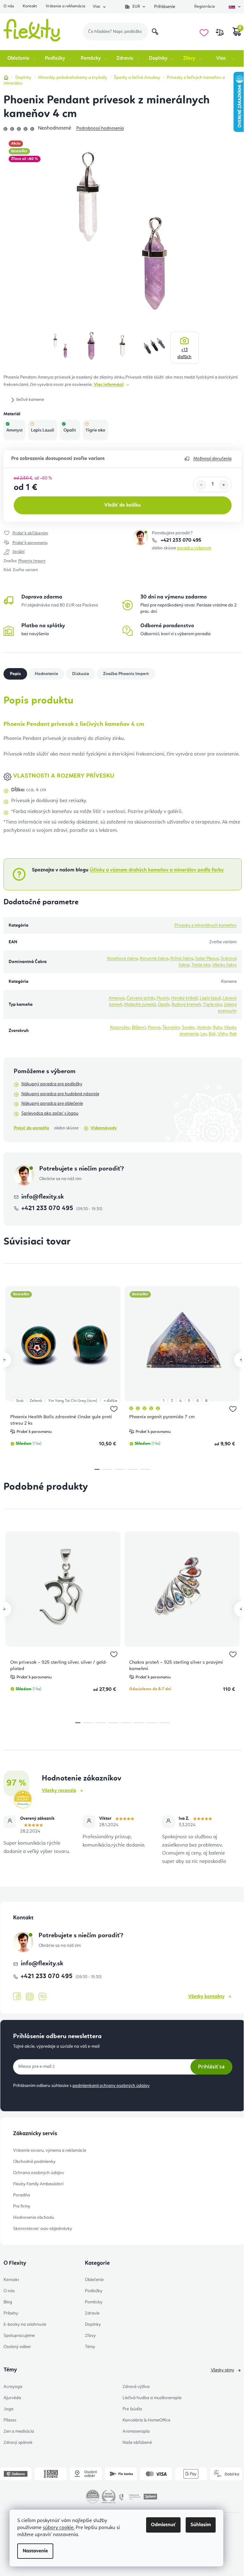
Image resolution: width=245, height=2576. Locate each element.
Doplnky (93, 2324)
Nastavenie (35, 2551)
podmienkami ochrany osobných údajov (111, 2086)
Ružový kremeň (186, 1005)
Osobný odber (17, 2347)
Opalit (164, 1005)
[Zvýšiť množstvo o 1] (224, 485)
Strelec (188, 1028)
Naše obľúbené (137, 2443)
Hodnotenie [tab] (46, 674)
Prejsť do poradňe (31, 1128)
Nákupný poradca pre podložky (52, 1084)
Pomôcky (94, 2302)
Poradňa (22, 2195)
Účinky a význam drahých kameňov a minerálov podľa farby (157, 870)
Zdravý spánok (18, 2443)
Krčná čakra (182, 959)
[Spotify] (42, 1997)
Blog (8, 2302)
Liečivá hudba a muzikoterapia (152, 2398)
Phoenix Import (32, 561)
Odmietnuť (163, 2525)
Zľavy (90, 2336)
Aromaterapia (136, 2431)
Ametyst (117, 998)
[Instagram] (30, 1997)
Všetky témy (223, 2370)
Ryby (217, 1028)
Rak (233, 1034)
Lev (204, 1034)
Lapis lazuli (210, 998)
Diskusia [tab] (81, 674)
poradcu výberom (194, 548)
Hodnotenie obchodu (34, 2218)
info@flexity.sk (43, 1197)
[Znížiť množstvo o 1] (201, 485)
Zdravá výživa (136, 2387)
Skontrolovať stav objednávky (43, 2229)
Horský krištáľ (184, 998)
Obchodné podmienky (34, 2162)
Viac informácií (109, 385)
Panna (154, 1028)
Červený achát (141, 998)
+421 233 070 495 (180, 540)
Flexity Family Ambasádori (38, 2184)
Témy (90, 2347)
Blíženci (139, 1028)
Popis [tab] (15, 674)
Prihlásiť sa (211, 2067)
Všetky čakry (225, 965)
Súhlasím (201, 2525)
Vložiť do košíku (122, 505)
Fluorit (163, 998)
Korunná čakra (154, 959)
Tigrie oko (212, 1005)
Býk (212, 1034)
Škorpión (171, 1028)
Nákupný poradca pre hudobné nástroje (60, 1094)
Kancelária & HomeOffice (146, 2420)
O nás (9, 6)
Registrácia (204, 7)
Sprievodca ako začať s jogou (50, 1113)
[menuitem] (22, 58)
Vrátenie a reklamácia (65, 6)
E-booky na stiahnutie (25, 2324)
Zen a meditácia (19, 2431)
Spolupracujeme (19, 2336)
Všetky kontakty (206, 1997)
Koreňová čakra (122, 959)
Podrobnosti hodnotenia (100, 128)
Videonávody (104, 1128)
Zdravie (92, 2313)
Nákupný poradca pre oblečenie (52, 1103)
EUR (136, 7)
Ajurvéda (12, 2398)
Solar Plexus (207, 959)
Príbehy (11, 2313)
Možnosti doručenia (212, 459)
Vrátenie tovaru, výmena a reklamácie (50, 2150)
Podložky (94, 2291)
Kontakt (30, 6)
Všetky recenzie (59, 1791)
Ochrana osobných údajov (39, 2173)
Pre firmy (22, 2206)
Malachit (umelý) (140, 1005)
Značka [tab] (126, 674)
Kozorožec (120, 1028)
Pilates (10, 2420)
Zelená (36, 1401)
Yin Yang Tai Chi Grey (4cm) (73, 1401)
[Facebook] (17, 1997)
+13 (184, 353)
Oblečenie (94, 2280)
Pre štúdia (132, 2409)
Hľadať (155, 32)
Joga (8, 2409)
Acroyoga (13, 2387)
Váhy (223, 1034)
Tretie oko (201, 965)
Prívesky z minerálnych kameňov (206, 925)
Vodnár (204, 1028)
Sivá (20, 1401)
